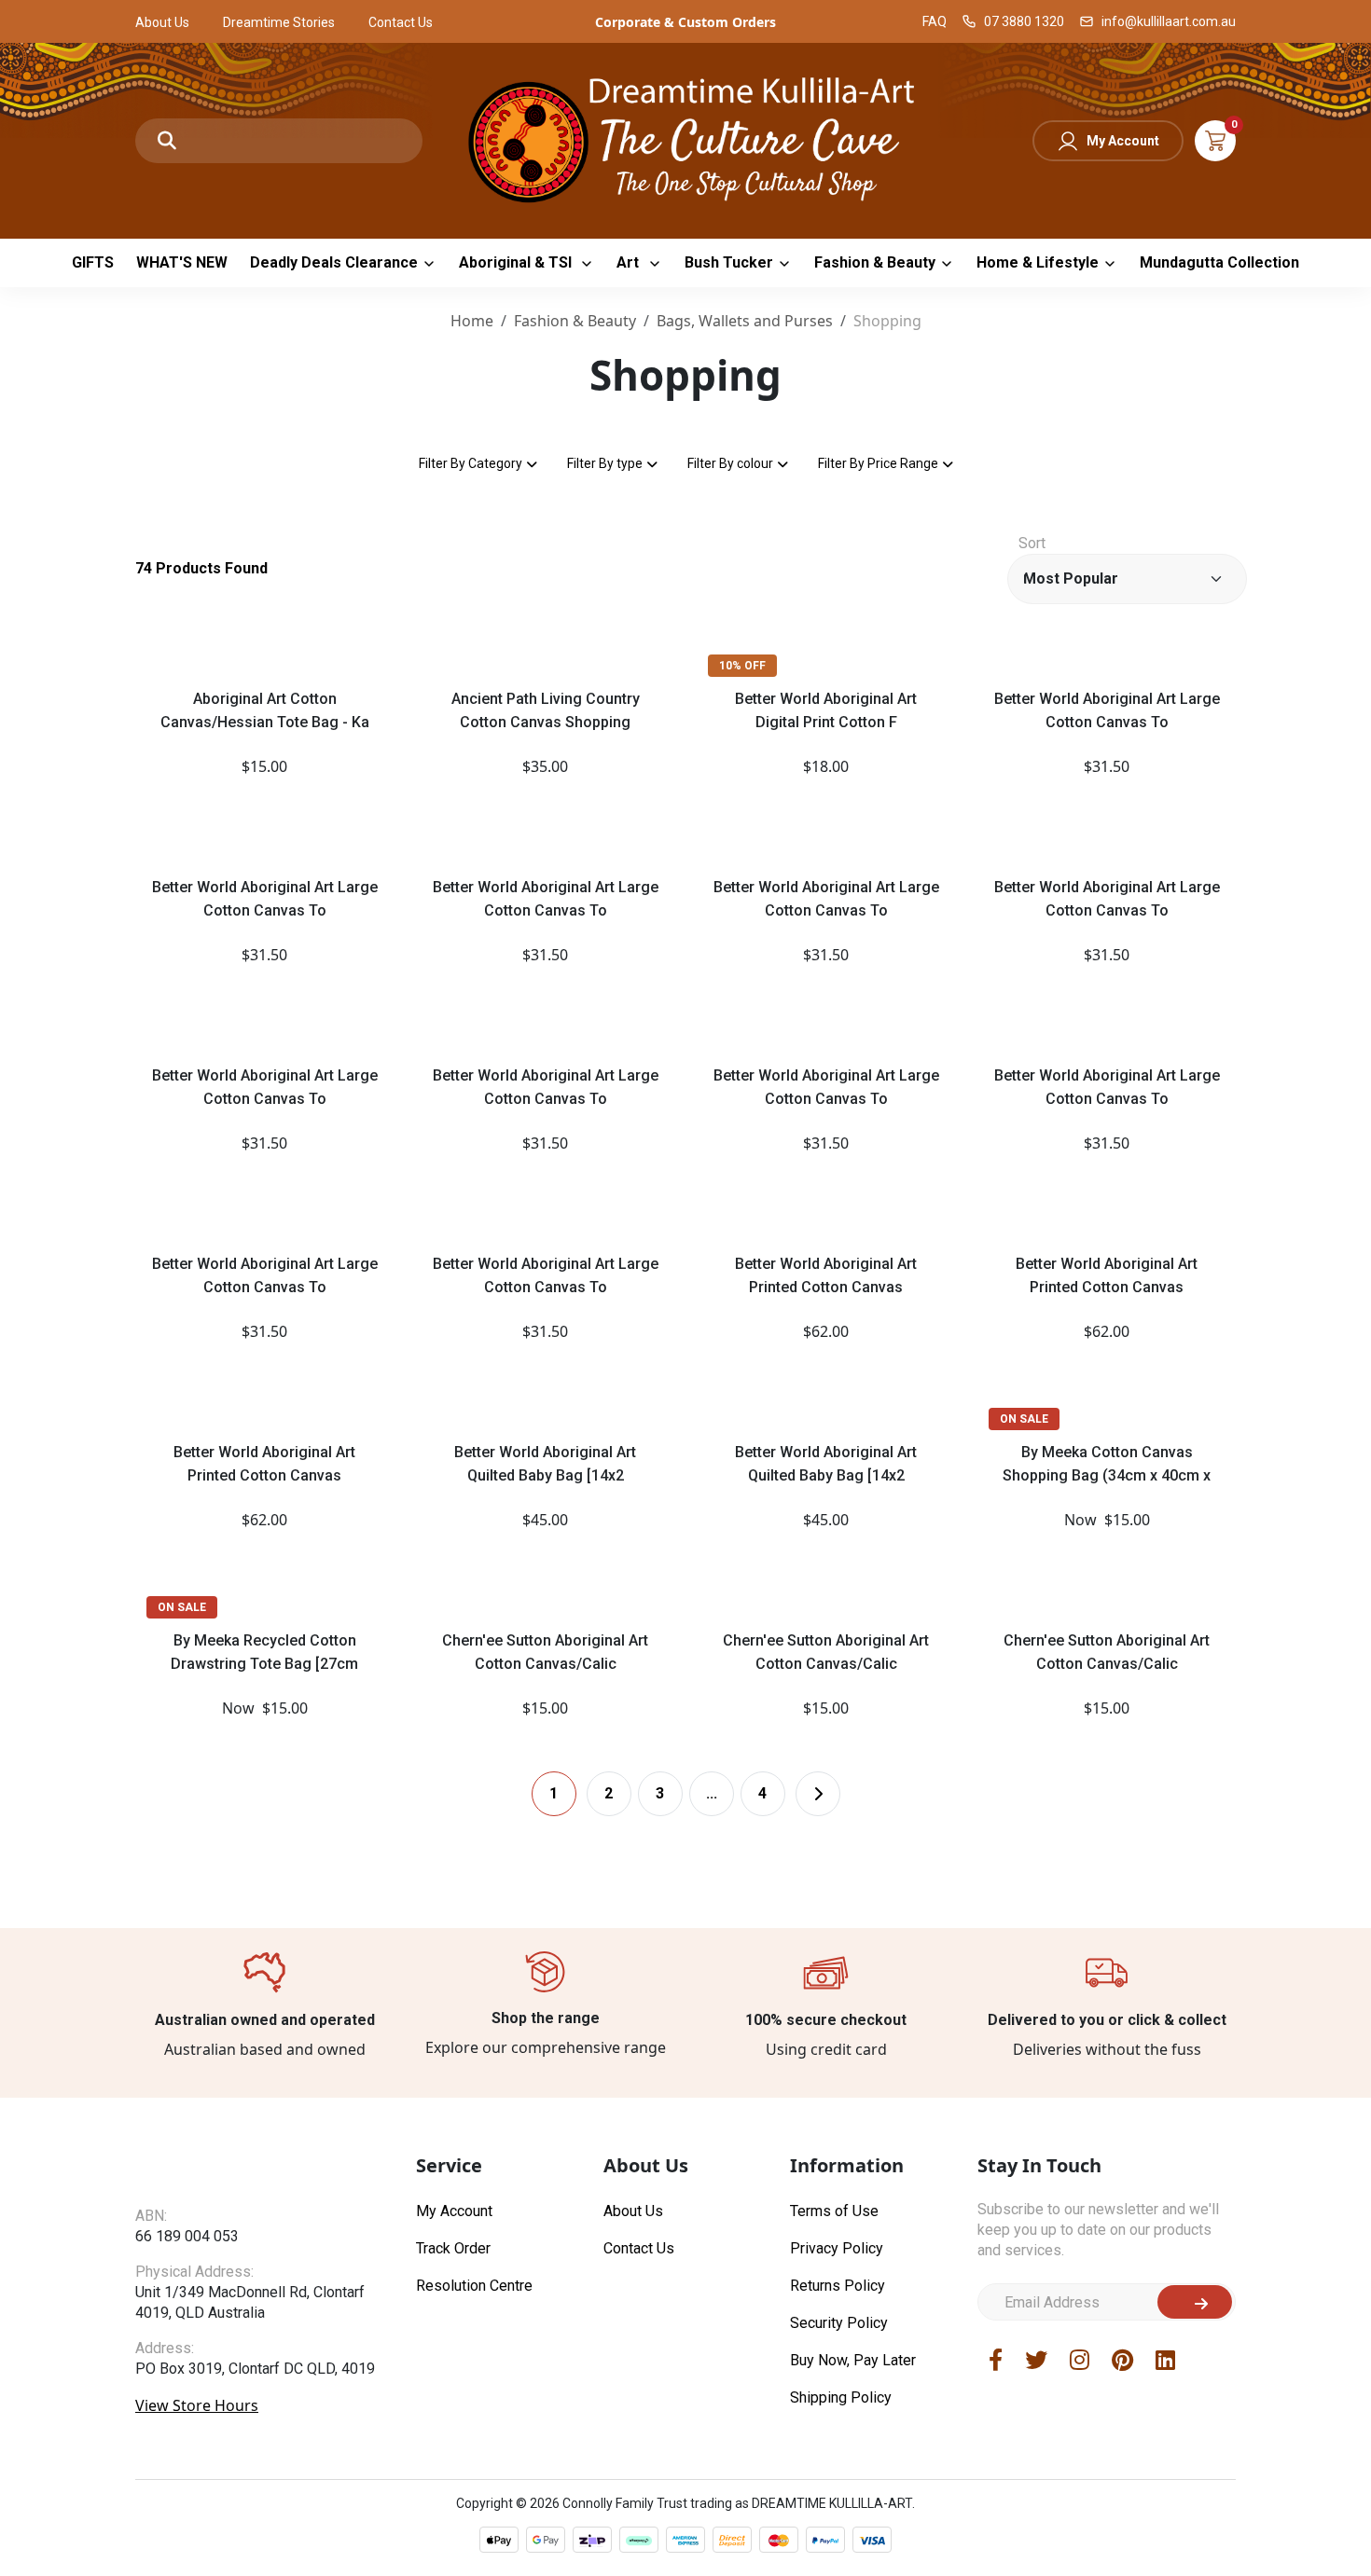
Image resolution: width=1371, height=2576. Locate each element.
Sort (1032, 543)
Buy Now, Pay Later (853, 2360)
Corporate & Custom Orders (685, 22)
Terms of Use (834, 2211)
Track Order (453, 2248)
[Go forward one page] (818, 1794)
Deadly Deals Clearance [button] (334, 262)
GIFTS (93, 262)
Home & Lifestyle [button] (1038, 262)
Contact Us (401, 22)
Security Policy (839, 2323)
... (712, 1793)
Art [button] (630, 262)
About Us (162, 22)
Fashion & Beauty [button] (875, 262)
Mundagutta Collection (1219, 262)
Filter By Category (471, 463)
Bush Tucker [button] (729, 262)
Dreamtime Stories (279, 22)
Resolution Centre (474, 2286)
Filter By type (605, 463)
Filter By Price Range (878, 463)
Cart (1215, 141)
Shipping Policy (841, 2397)
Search (167, 141)
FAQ (935, 21)
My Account (1123, 141)
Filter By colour (730, 463)
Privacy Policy (837, 2248)
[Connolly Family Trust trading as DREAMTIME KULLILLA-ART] (685, 138)
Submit (1195, 2302)
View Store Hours (197, 2405)
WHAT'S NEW (182, 262)
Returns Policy (838, 2286)
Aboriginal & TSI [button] (517, 262)
